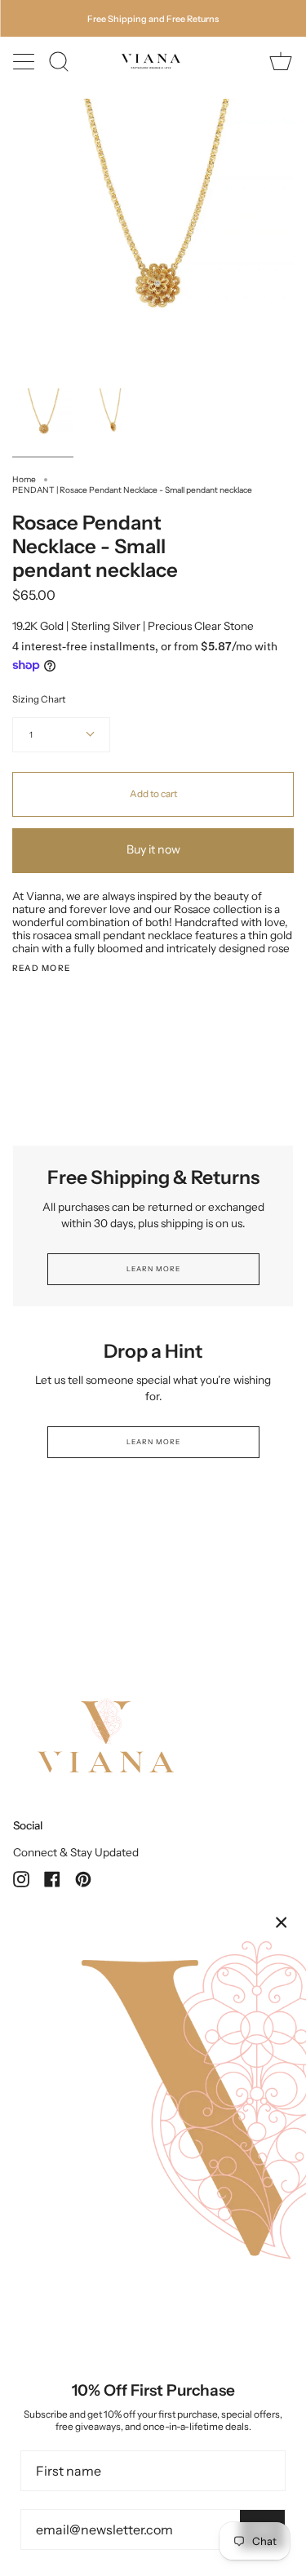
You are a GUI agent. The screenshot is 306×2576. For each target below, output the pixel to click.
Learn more (153, 1442)
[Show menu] (25, 61)
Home (24, 479)
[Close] (282, 1922)
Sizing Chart (39, 699)
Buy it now (153, 849)
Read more (41, 969)
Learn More (153, 1269)
